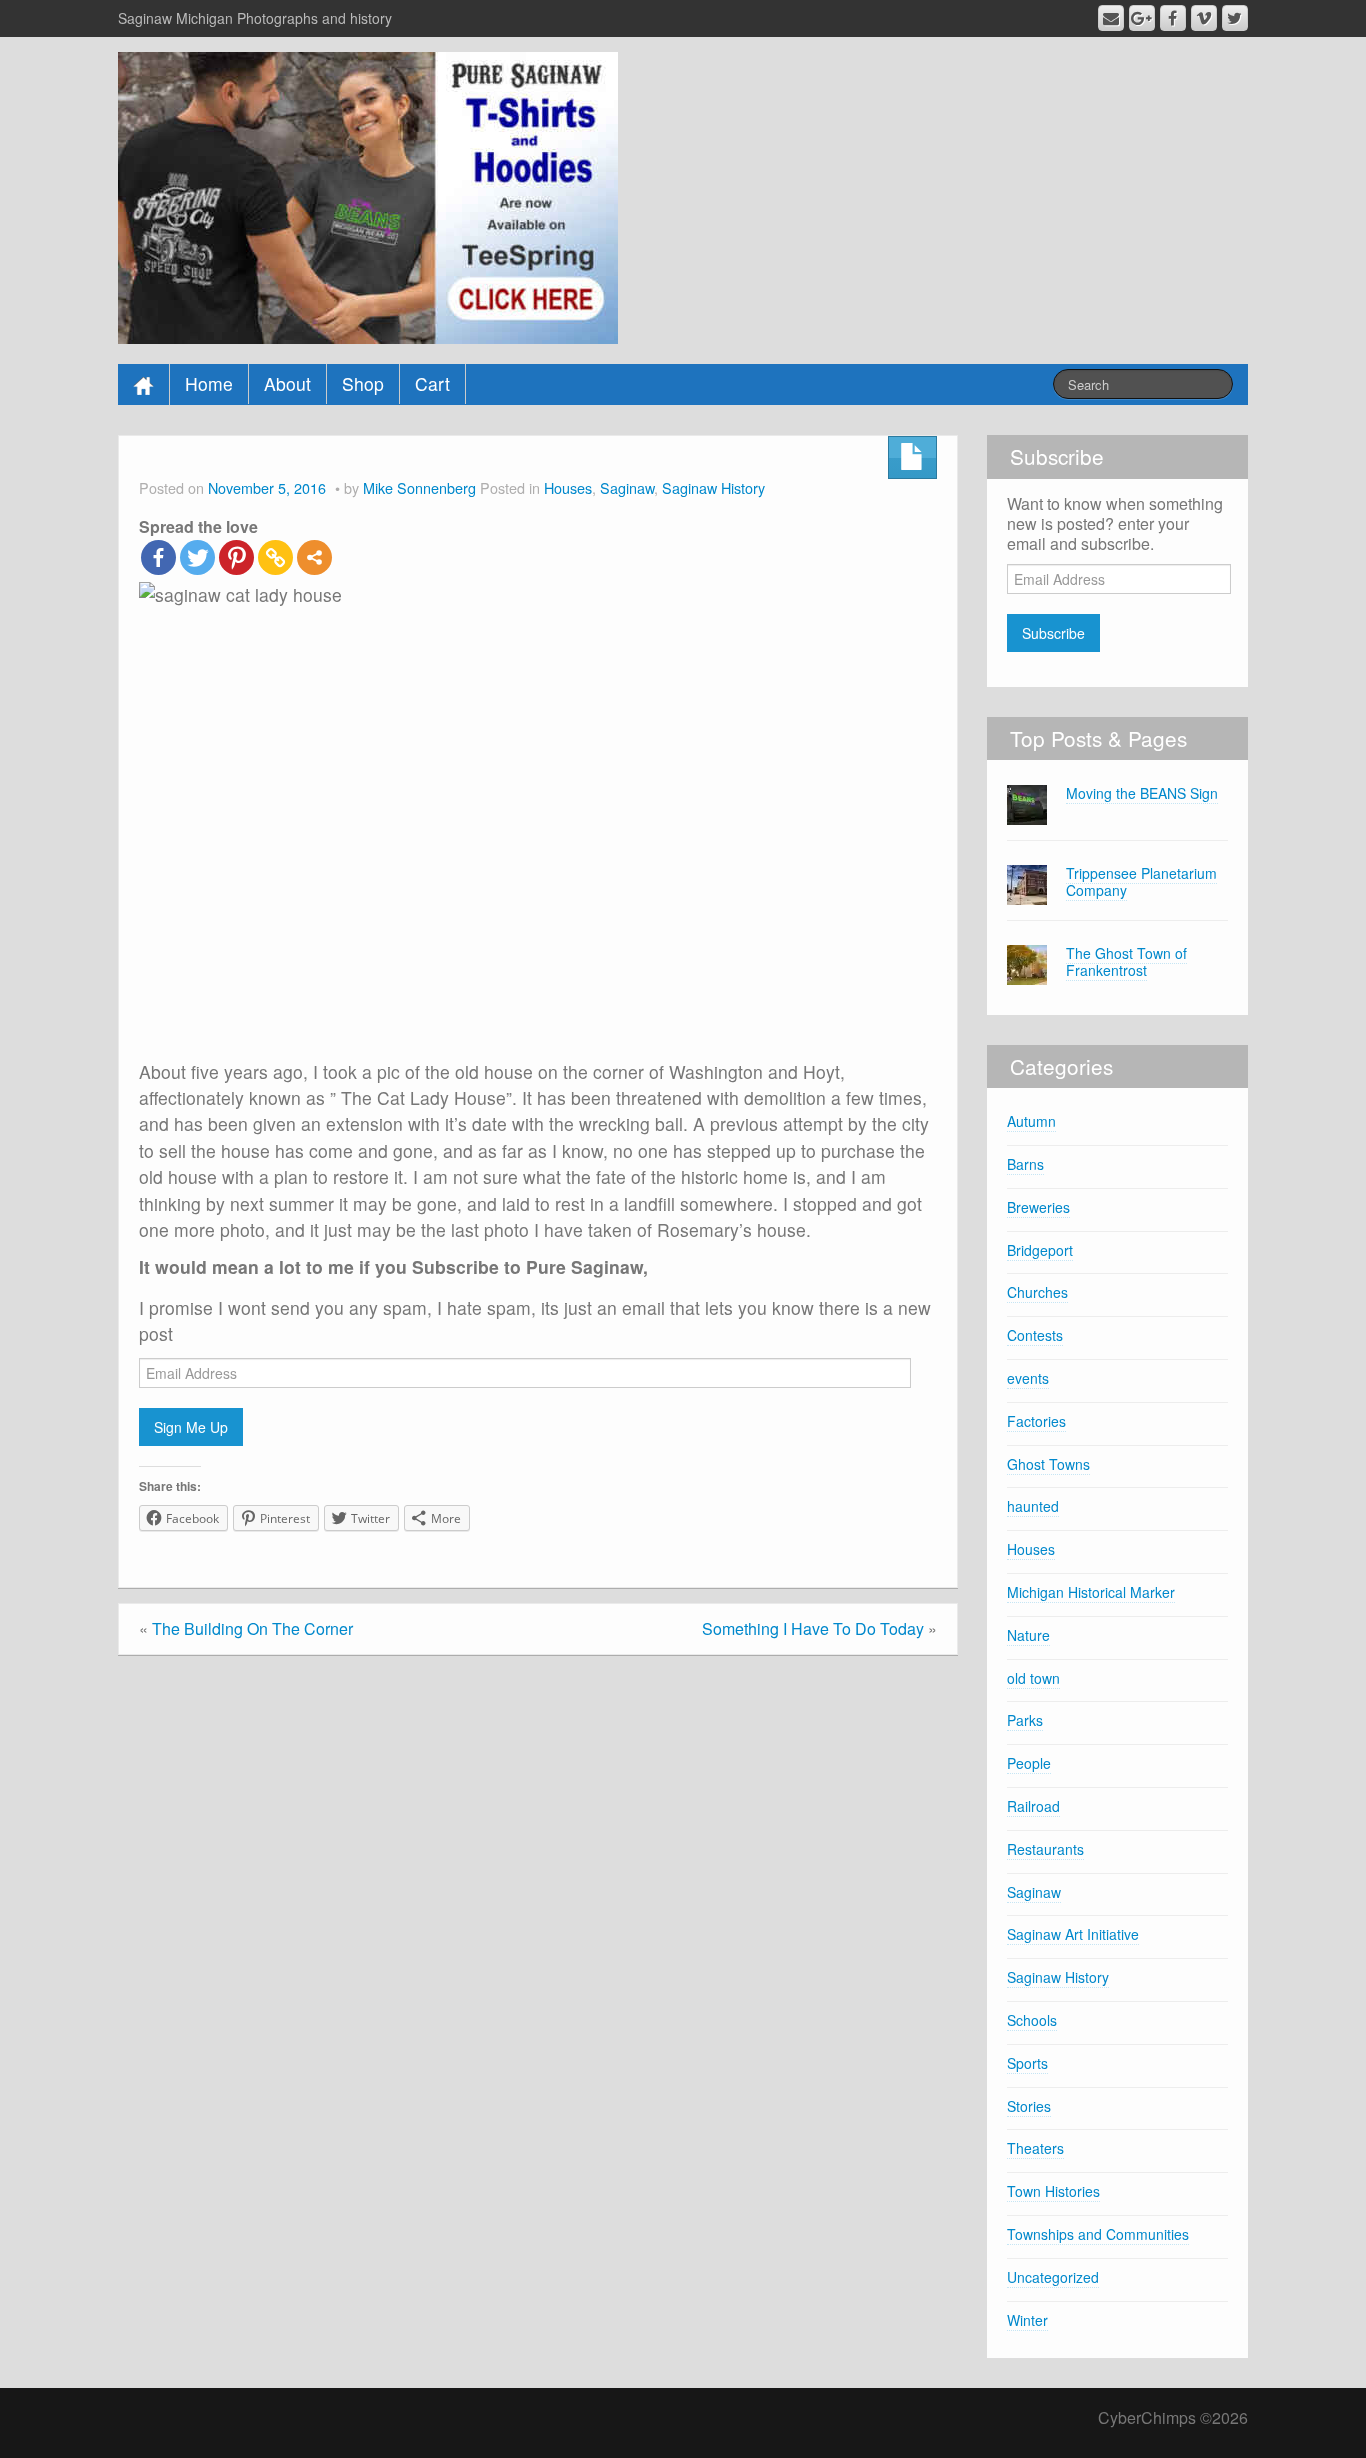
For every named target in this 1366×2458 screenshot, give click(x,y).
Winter (1027, 2320)
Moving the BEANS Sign (1142, 793)
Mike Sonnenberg (419, 487)
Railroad (1033, 1806)
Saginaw (627, 487)
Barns (1025, 1164)
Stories (1029, 2106)
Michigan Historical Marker (1091, 1592)
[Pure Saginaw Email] (1111, 18)
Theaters (1035, 2148)
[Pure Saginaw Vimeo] (1204, 18)
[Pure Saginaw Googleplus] (1142, 18)
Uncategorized (1053, 2277)
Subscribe (1053, 633)
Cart (432, 383)
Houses (568, 487)
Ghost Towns (1048, 1464)
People (1029, 1763)
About (287, 383)
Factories (1036, 1421)
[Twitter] (197, 557)
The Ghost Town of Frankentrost (1126, 961)
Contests (1035, 1335)
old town (1033, 1678)
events (1028, 1378)
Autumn (1031, 1121)
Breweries (1038, 1207)
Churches (1037, 1292)
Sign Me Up (191, 1427)
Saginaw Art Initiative (1073, 1934)
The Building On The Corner (252, 1628)
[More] (314, 557)
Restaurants (1045, 1849)
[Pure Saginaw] (368, 195)
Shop (363, 383)
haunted (1033, 1506)
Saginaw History (713, 487)
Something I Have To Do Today (813, 1628)
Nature (1028, 1635)
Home (209, 383)
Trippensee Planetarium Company (1141, 881)
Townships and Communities (1098, 2234)
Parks (1025, 1720)
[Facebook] (158, 557)
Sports (1027, 2063)
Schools (1032, 2020)
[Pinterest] (236, 557)
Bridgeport (1040, 1250)
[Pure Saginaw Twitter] (1235, 18)
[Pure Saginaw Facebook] (1173, 18)
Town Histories (1053, 2191)
